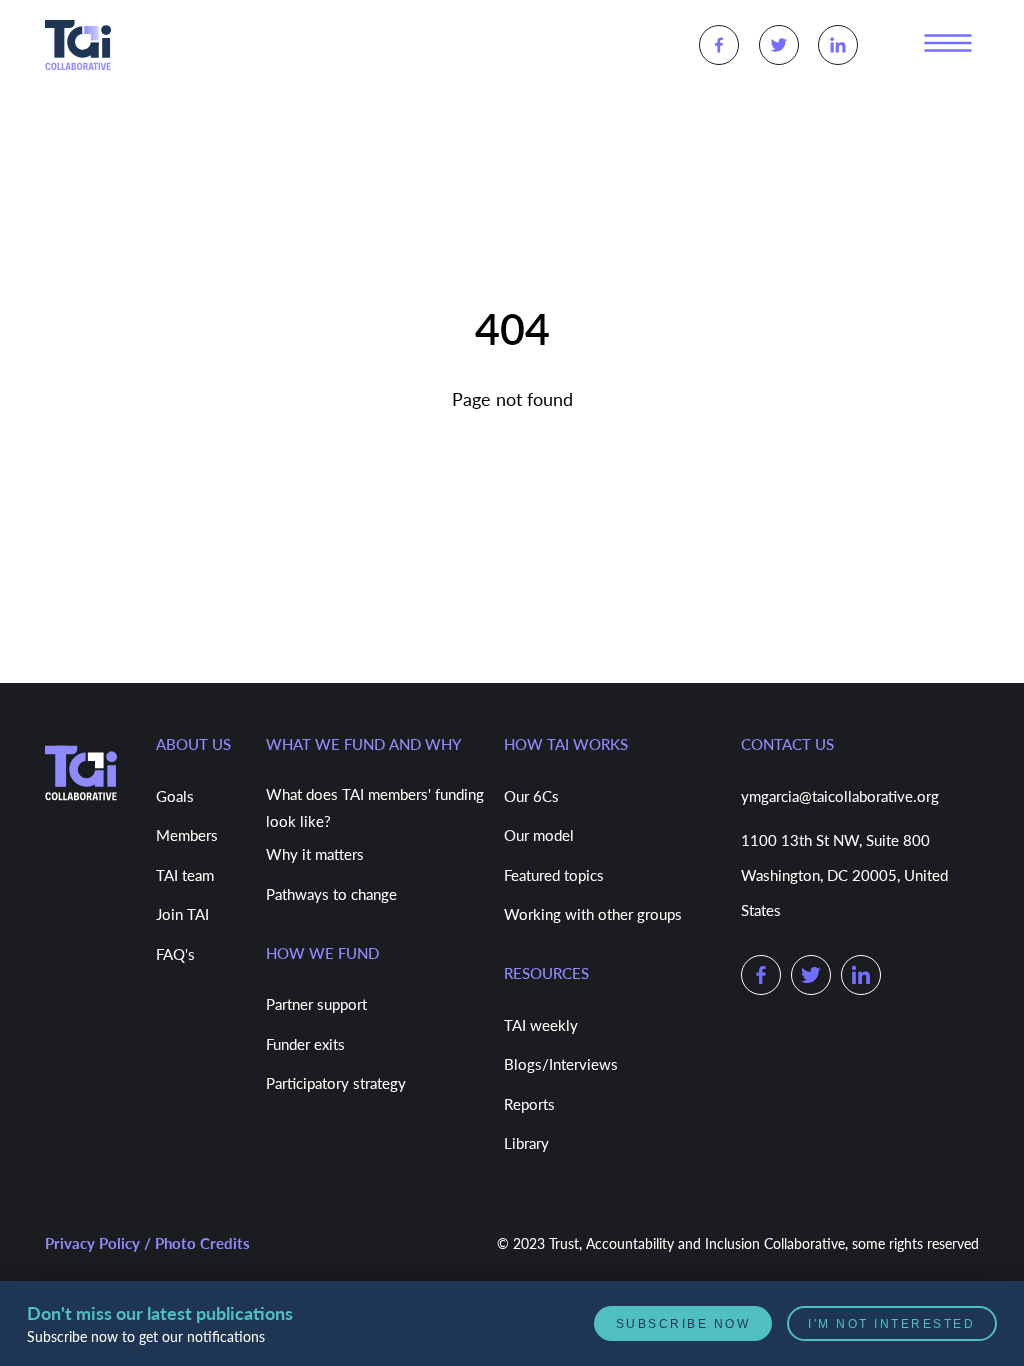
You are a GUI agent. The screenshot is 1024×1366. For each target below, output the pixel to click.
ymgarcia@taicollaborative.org (840, 796)
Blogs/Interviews (561, 1064)
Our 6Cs (531, 796)
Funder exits (305, 1044)
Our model (539, 835)
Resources (546, 973)
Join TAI (182, 914)
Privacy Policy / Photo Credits (147, 1243)
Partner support (316, 1004)
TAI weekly (541, 1025)
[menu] (948, 43)
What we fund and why (363, 744)
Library (526, 1143)
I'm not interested (898, 1323)
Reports (529, 1104)
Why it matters (315, 854)
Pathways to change (331, 894)
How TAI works (566, 744)
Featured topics (554, 875)
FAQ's (175, 954)
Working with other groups (593, 914)
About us (193, 744)
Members (187, 835)
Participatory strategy (336, 1083)
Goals (175, 796)
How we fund (322, 953)
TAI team (185, 875)
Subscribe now (703, 1323)
